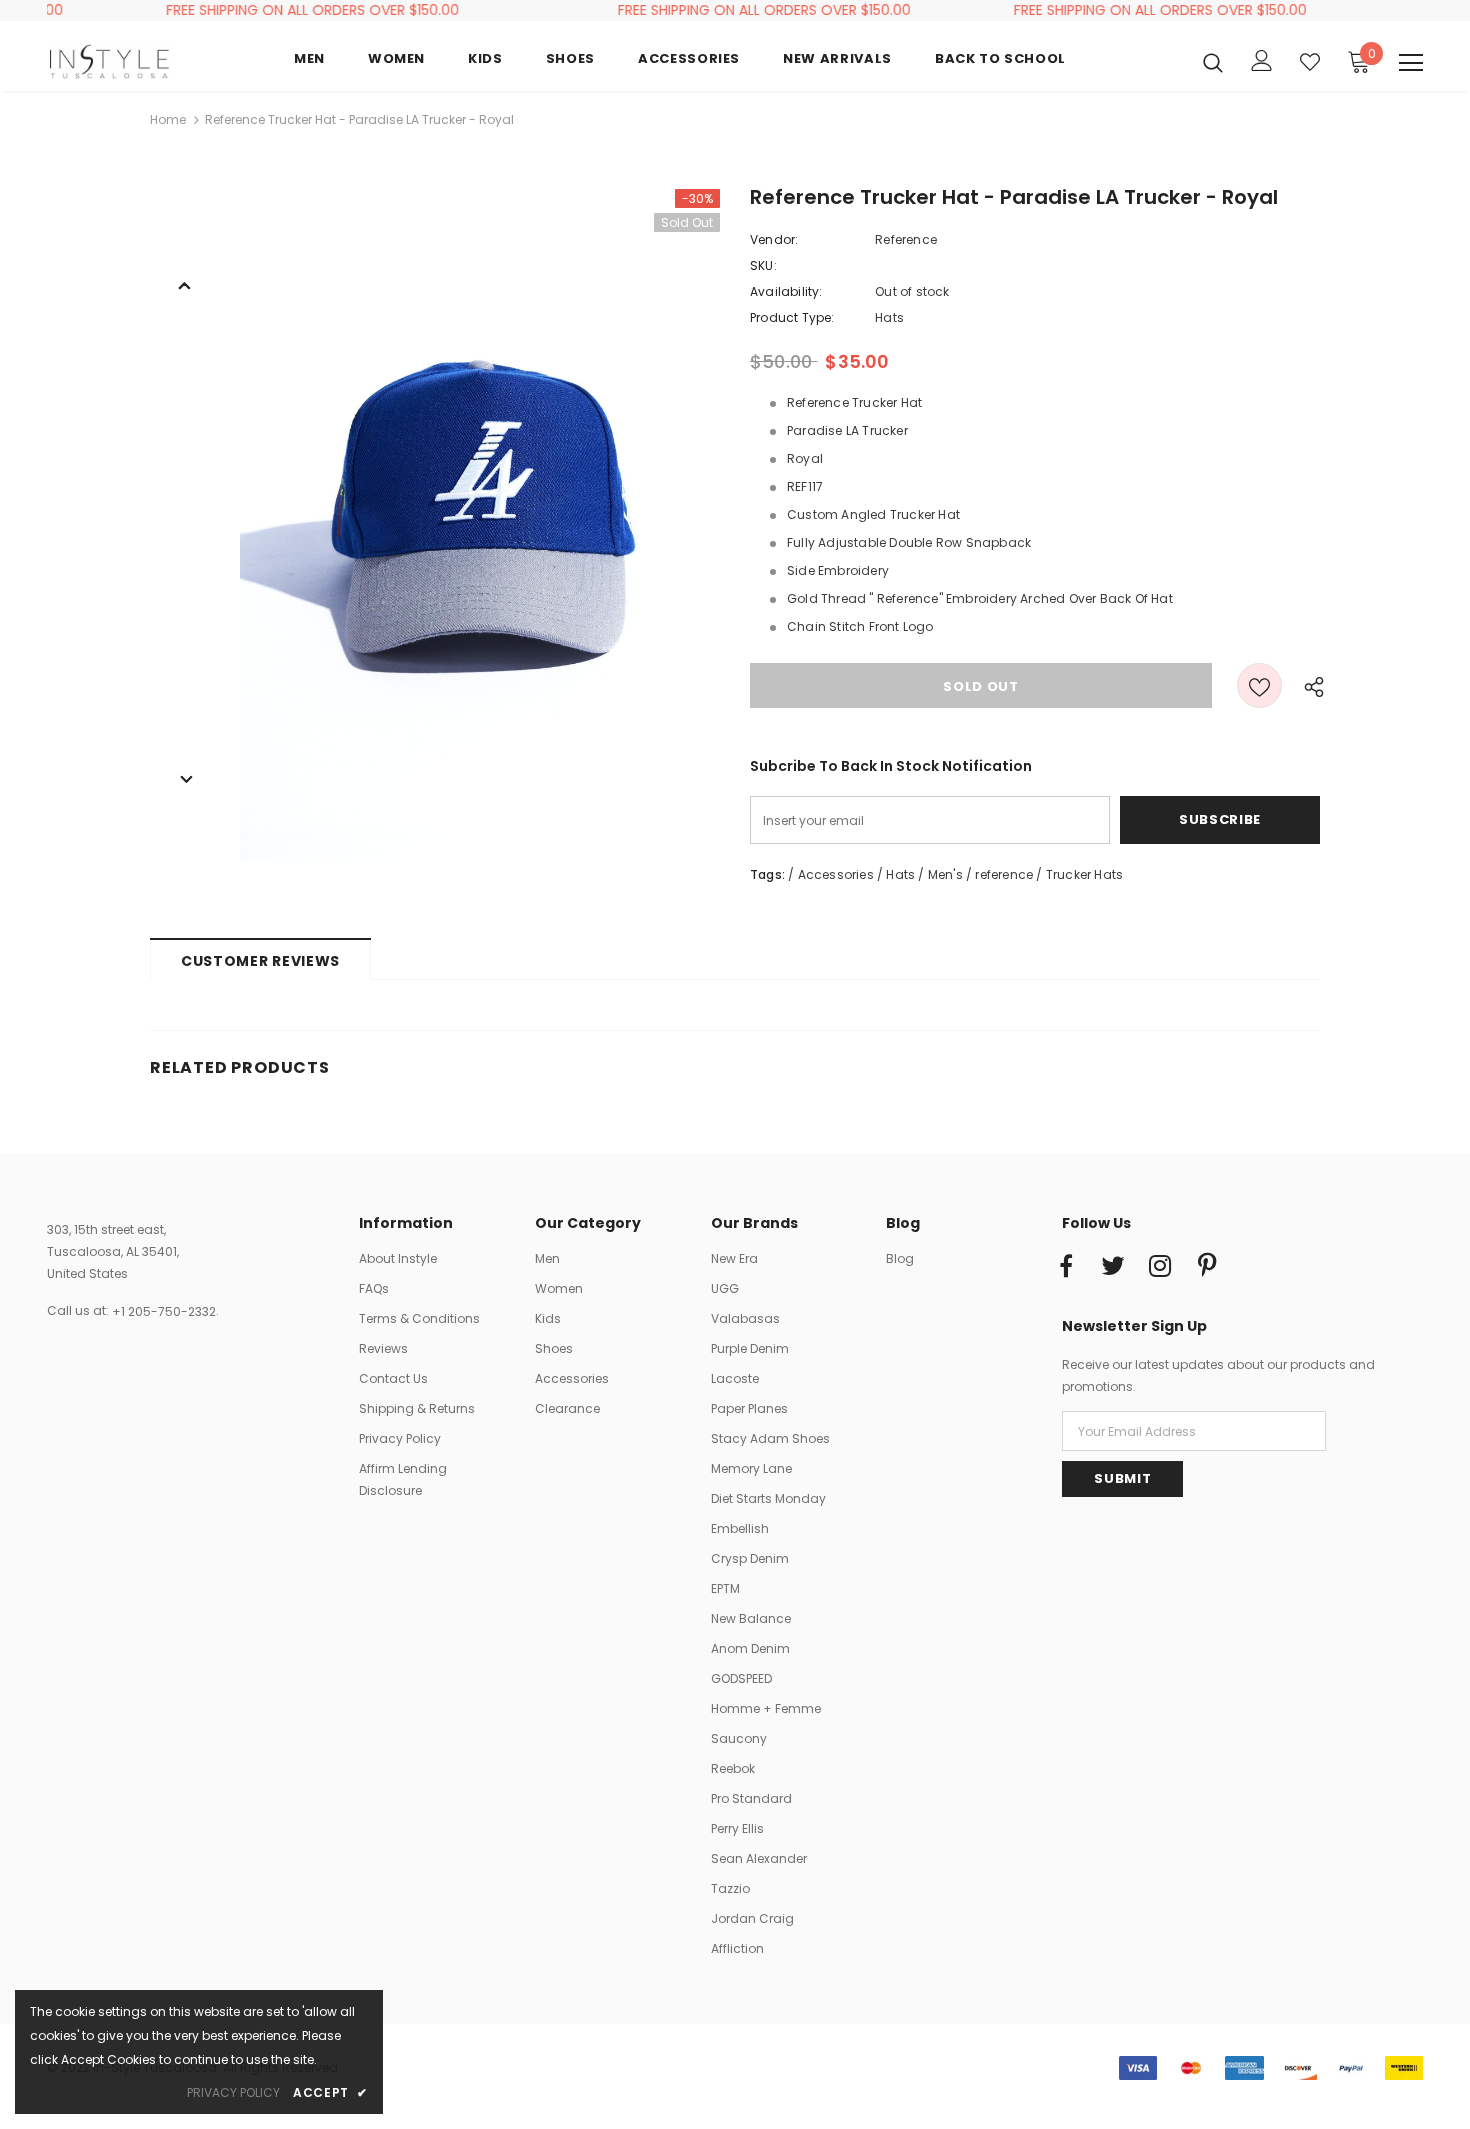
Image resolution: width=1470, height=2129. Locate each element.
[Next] (185, 778)
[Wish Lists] (1259, 685)
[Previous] (185, 284)
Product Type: (792, 317)
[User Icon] (1262, 60)
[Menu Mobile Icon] (1411, 63)
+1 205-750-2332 (164, 1311)
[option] (480, 526)
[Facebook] (1066, 1267)
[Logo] (109, 61)
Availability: (786, 291)
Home (168, 119)
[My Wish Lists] (1310, 62)
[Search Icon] (1213, 62)
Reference (906, 239)
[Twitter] (1113, 1267)
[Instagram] (1160, 1267)
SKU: (763, 265)
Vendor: (774, 239)
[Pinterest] (1207, 1267)
